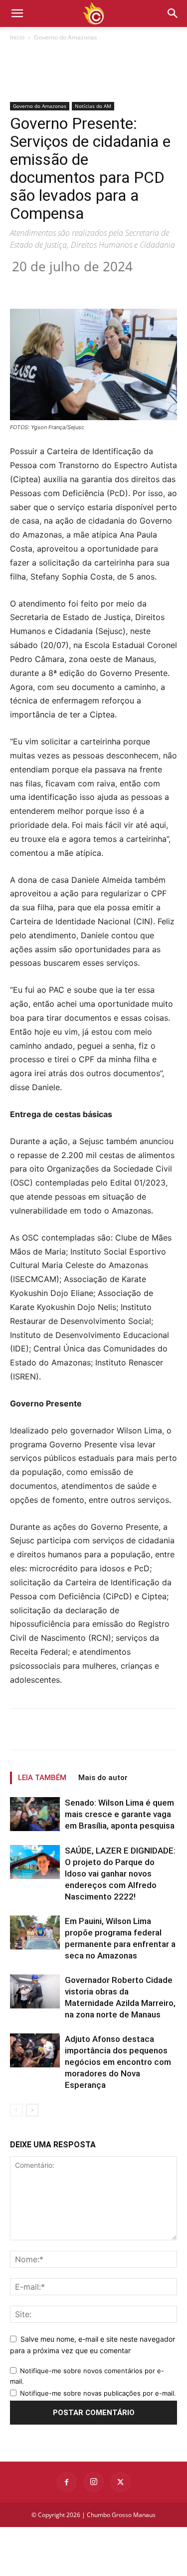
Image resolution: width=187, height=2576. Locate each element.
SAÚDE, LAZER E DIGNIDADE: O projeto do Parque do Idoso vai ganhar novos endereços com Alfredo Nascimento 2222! (120, 1874)
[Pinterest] (97, 285)
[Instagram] (94, 2482)
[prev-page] (16, 2110)
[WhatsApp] (120, 285)
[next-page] (32, 2110)
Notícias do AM (93, 106)
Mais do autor (103, 1778)
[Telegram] (166, 285)
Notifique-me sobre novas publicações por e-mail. (98, 2393)
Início (17, 37)
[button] (173, 13)
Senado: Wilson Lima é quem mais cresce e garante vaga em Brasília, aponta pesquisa (120, 1814)
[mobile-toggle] (17, 13)
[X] (74, 285)
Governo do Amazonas (66, 37)
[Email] (143, 285)
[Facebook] (51, 285)
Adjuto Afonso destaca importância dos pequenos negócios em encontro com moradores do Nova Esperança (118, 2062)
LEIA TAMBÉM (42, 1778)
